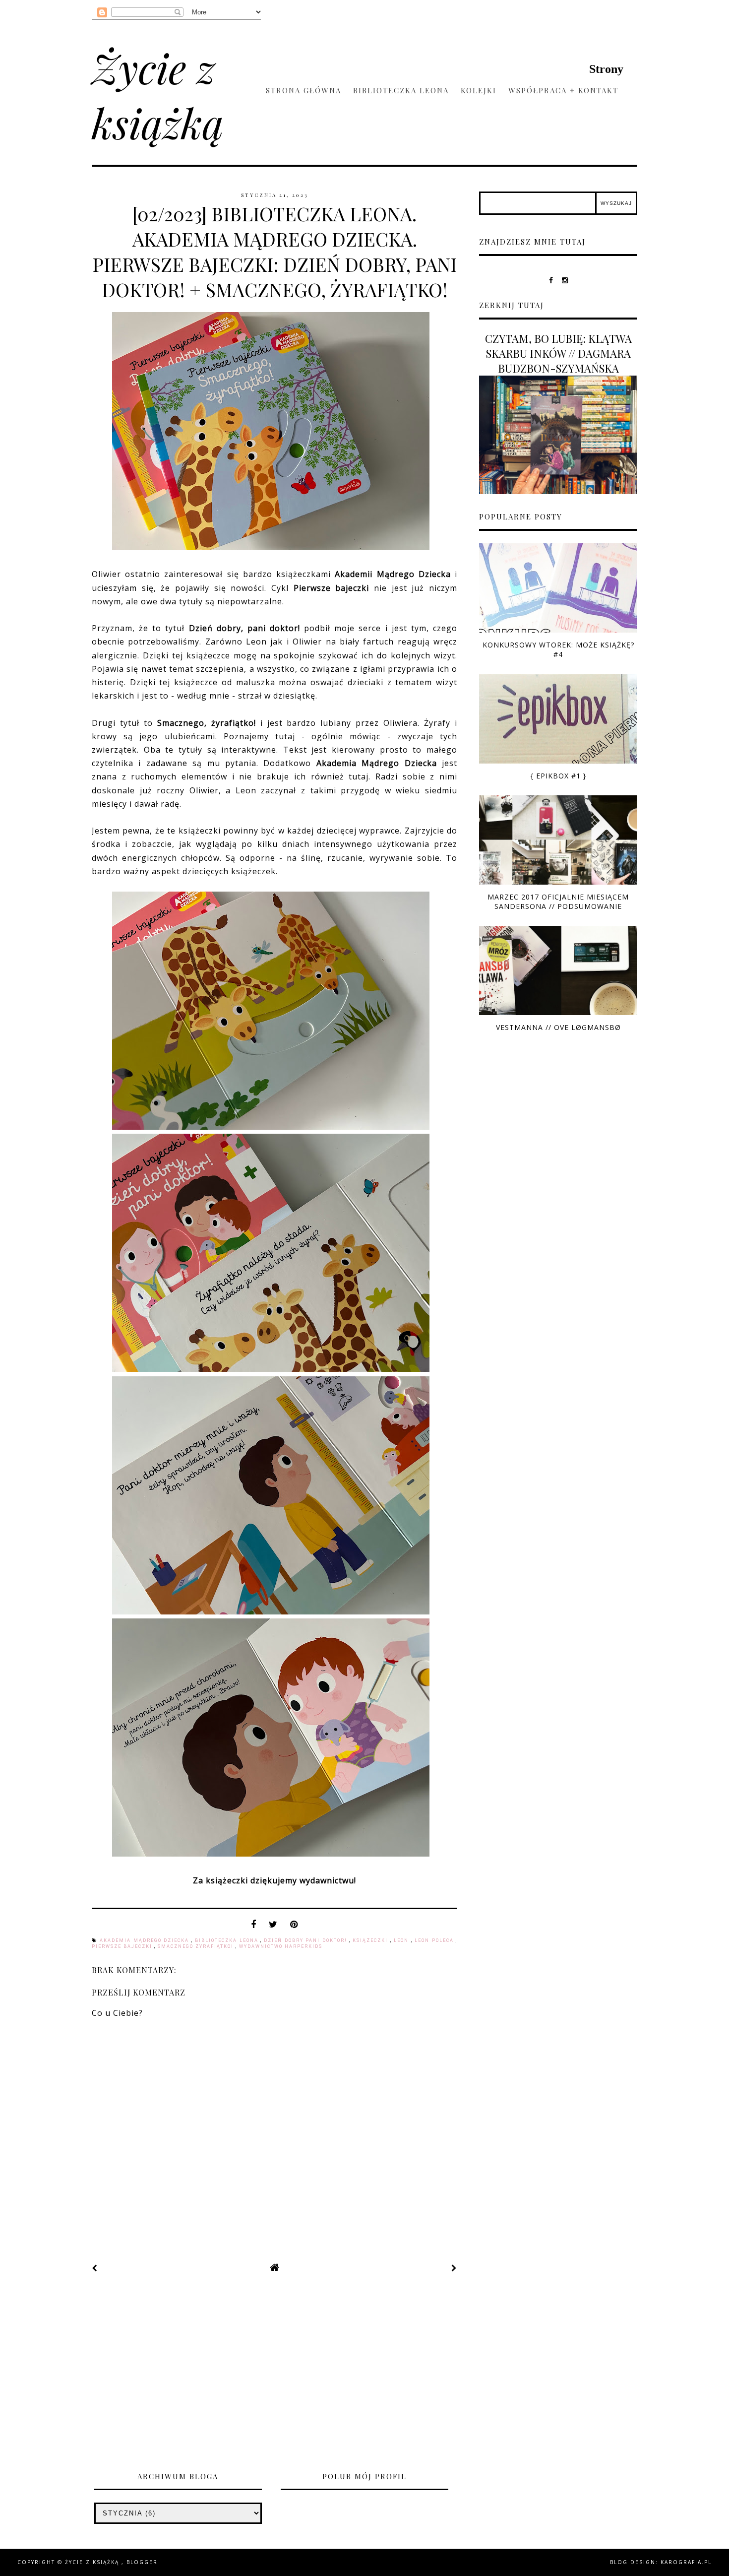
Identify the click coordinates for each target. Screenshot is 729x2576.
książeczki (371, 1940)
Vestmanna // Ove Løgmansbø (558, 1027)
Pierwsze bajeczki (123, 1946)
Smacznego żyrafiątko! (197, 1946)
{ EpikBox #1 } (558, 776)
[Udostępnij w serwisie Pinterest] (294, 1927)
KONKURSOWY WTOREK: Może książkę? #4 (558, 649)
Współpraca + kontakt (563, 90)
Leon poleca (435, 1940)
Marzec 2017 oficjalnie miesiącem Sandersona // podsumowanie (558, 902)
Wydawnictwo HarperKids (281, 1946)
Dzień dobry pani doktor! (306, 1940)
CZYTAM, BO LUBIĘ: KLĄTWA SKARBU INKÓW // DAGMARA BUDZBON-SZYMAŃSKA (558, 353)
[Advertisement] (364, 2376)
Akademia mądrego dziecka (145, 1940)
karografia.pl (686, 2562)
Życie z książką (158, 95)
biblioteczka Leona (228, 1940)
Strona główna (304, 90)
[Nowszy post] (95, 2268)
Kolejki (479, 90)
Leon (402, 1940)
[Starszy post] (454, 2268)
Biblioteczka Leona (401, 90)
